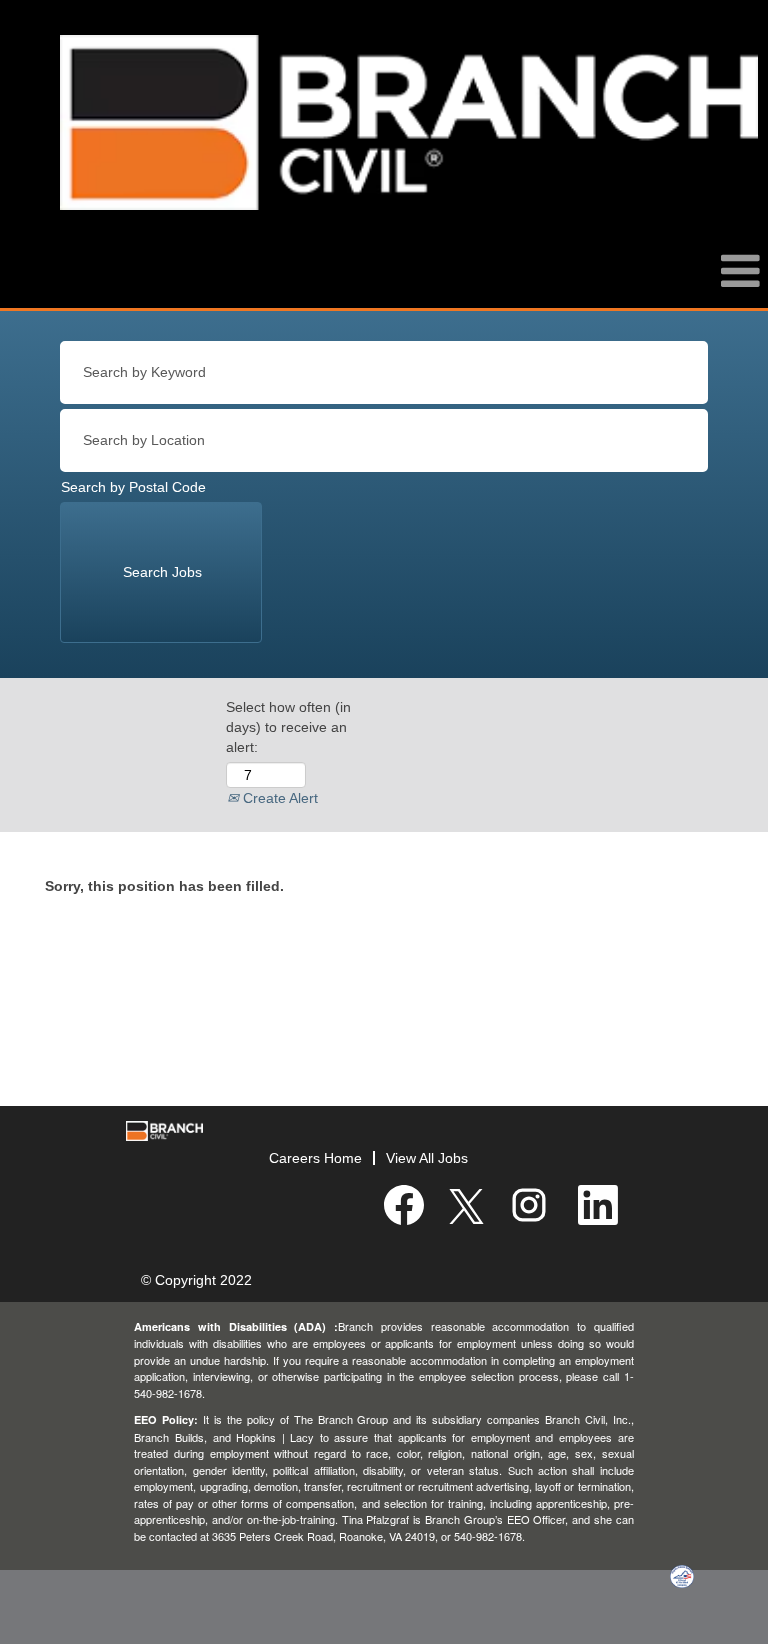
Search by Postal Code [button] (133, 487)
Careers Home (315, 1158)
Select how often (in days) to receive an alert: (288, 727)
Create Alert (278, 798)
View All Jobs (427, 1158)
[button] (384, 281)
